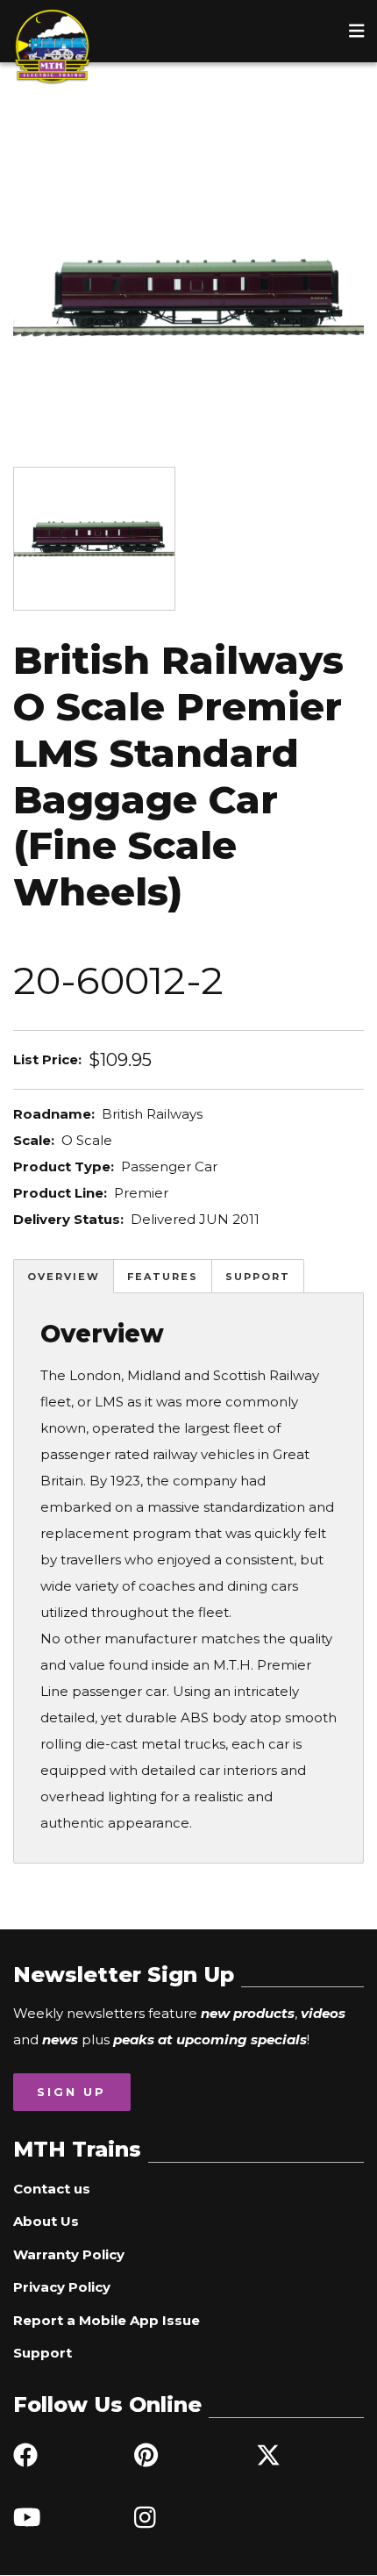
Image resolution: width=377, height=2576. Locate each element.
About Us (46, 2221)
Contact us (52, 2189)
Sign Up (71, 2092)
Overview (64, 1277)
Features (163, 1277)
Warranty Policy (69, 2254)
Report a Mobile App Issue (107, 2320)
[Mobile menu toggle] (357, 31)
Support (258, 1277)
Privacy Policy (62, 2287)
